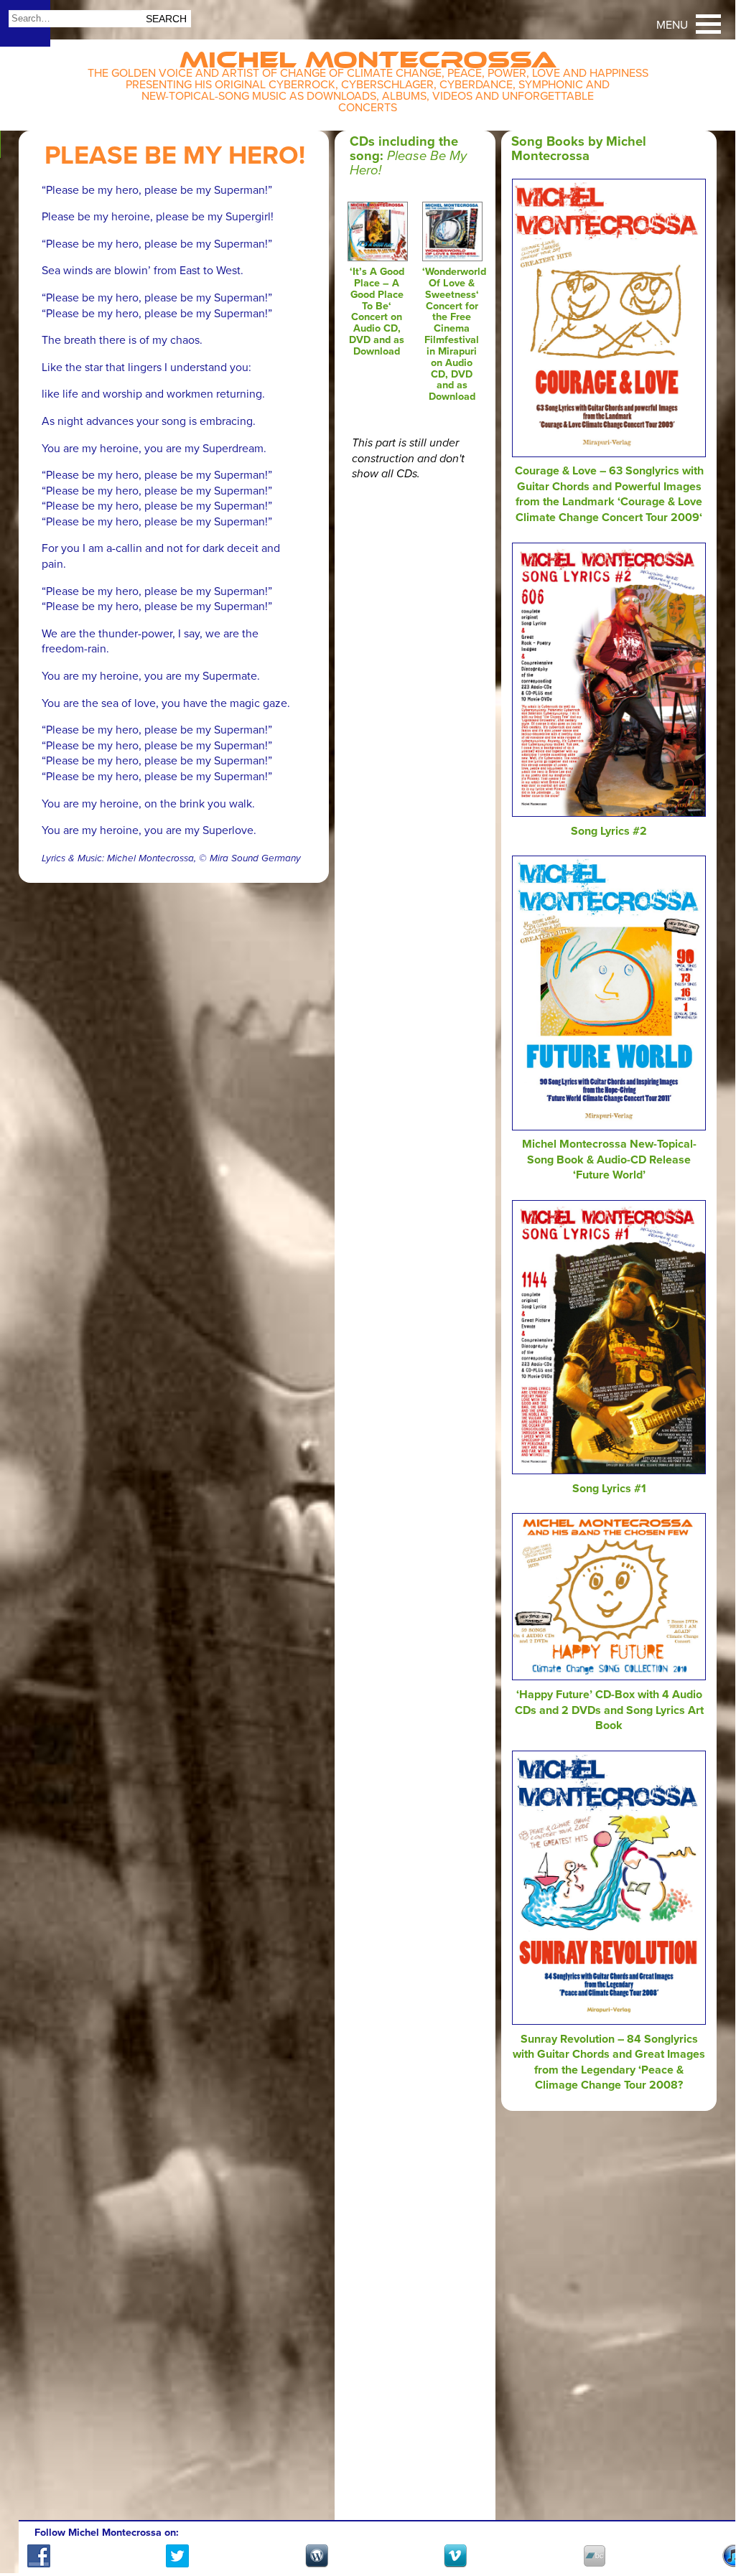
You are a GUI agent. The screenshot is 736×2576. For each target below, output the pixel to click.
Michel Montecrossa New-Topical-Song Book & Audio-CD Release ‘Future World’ (609, 1160)
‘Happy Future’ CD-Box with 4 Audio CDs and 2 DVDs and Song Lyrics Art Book (609, 1710)
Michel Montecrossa (368, 55)
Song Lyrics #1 (609, 1489)
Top (707, 2521)
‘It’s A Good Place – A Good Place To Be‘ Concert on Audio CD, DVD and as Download (377, 312)
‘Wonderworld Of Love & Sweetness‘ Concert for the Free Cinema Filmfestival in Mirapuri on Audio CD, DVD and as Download (454, 334)
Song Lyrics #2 (609, 831)
